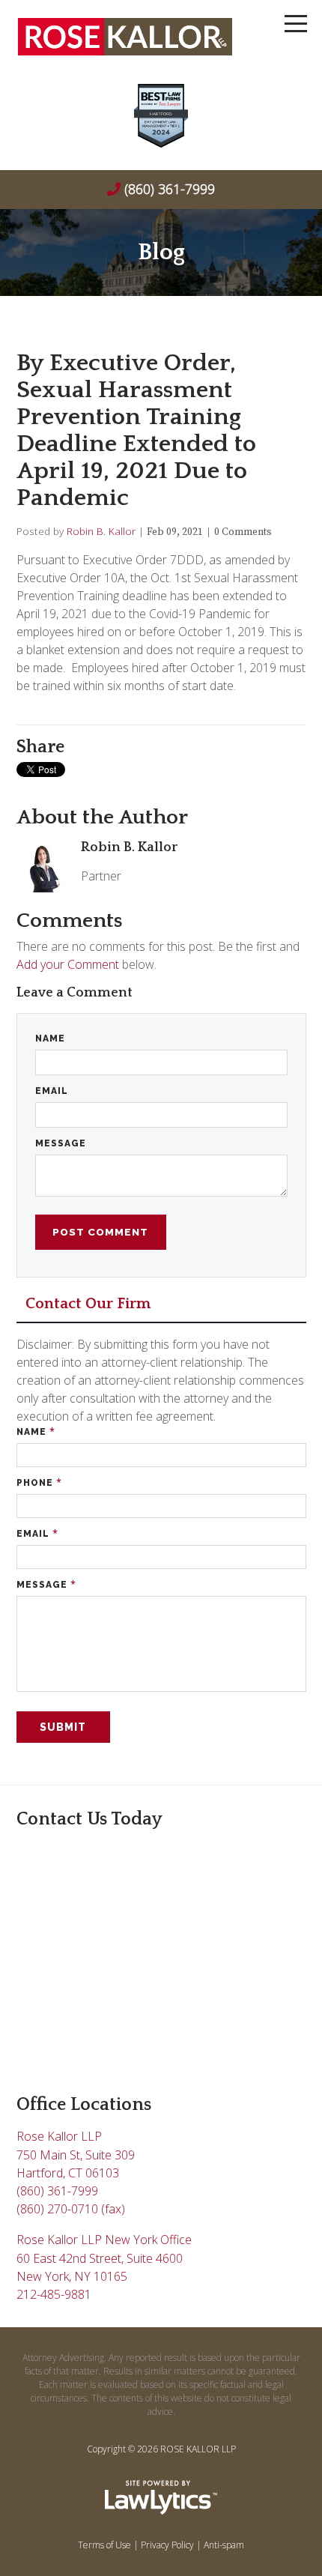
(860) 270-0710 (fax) (71, 2209)
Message (61, 1143)
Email (52, 1091)
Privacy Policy (167, 2545)
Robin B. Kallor (101, 531)
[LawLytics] (161, 2497)
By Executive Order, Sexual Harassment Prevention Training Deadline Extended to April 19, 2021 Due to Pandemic (136, 430)
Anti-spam (224, 2545)
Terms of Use (104, 2545)
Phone (39, 1482)
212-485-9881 (54, 2294)
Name (50, 1038)
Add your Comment (68, 964)
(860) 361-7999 (170, 189)
